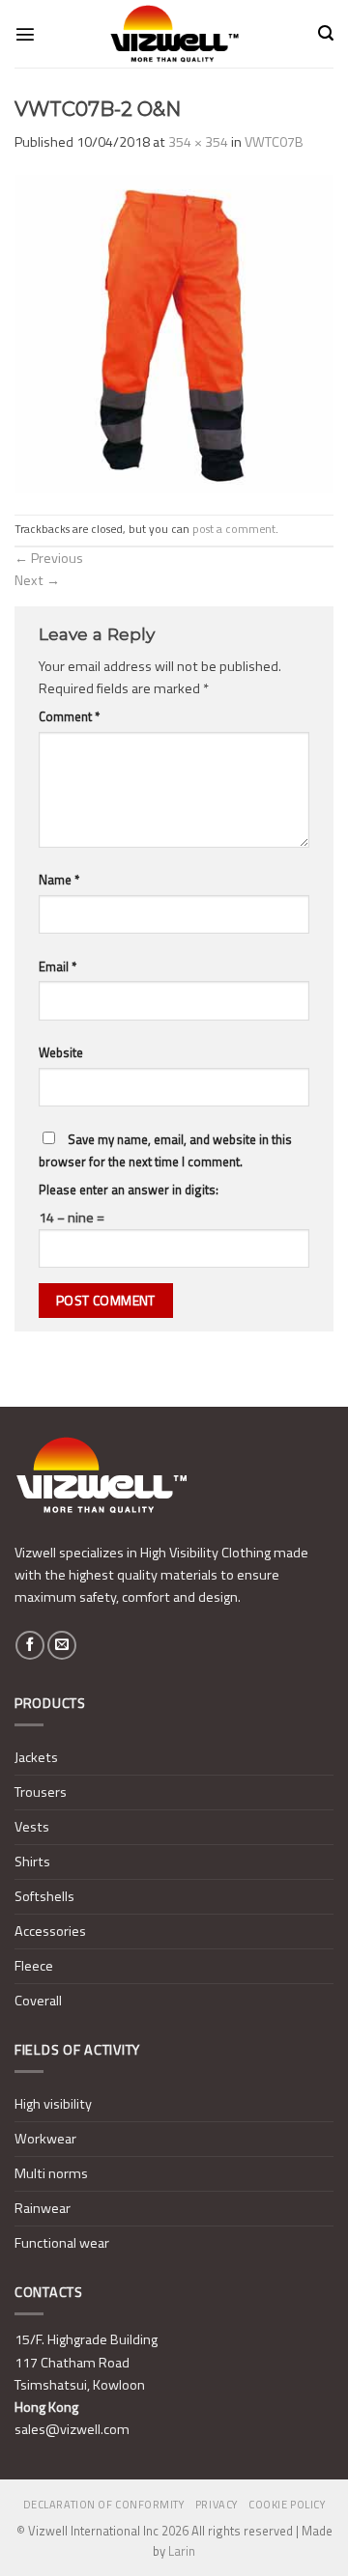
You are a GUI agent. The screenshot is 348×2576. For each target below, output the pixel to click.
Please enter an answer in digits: (129, 1190)
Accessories (50, 1931)
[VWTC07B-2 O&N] (174, 333)
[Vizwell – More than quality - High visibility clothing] (174, 34)
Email (58, 966)
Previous (49, 558)
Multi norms (51, 2173)
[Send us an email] (62, 1645)
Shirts (32, 1862)
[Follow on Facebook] (30, 1645)
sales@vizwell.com (72, 2429)
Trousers (41, 1792)
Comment (69, 716)
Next (37, 580)
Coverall (38, 2001)
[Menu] (25, 34)
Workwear (45, 2139)
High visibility (53, 2104)
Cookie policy (287, 2505)
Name (59, 880)
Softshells (44, 1896)
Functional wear (62, 2243)
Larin (182, 2551)
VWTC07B (274, 142)
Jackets (36, 1757)
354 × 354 (198, 142)
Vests (32, 1827)
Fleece (34, 1966)
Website (61, 1052)
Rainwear (43, 2208)
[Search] (326, 33)
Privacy (217, 2505)
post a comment (234, 529)
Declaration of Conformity (104, 2505)
